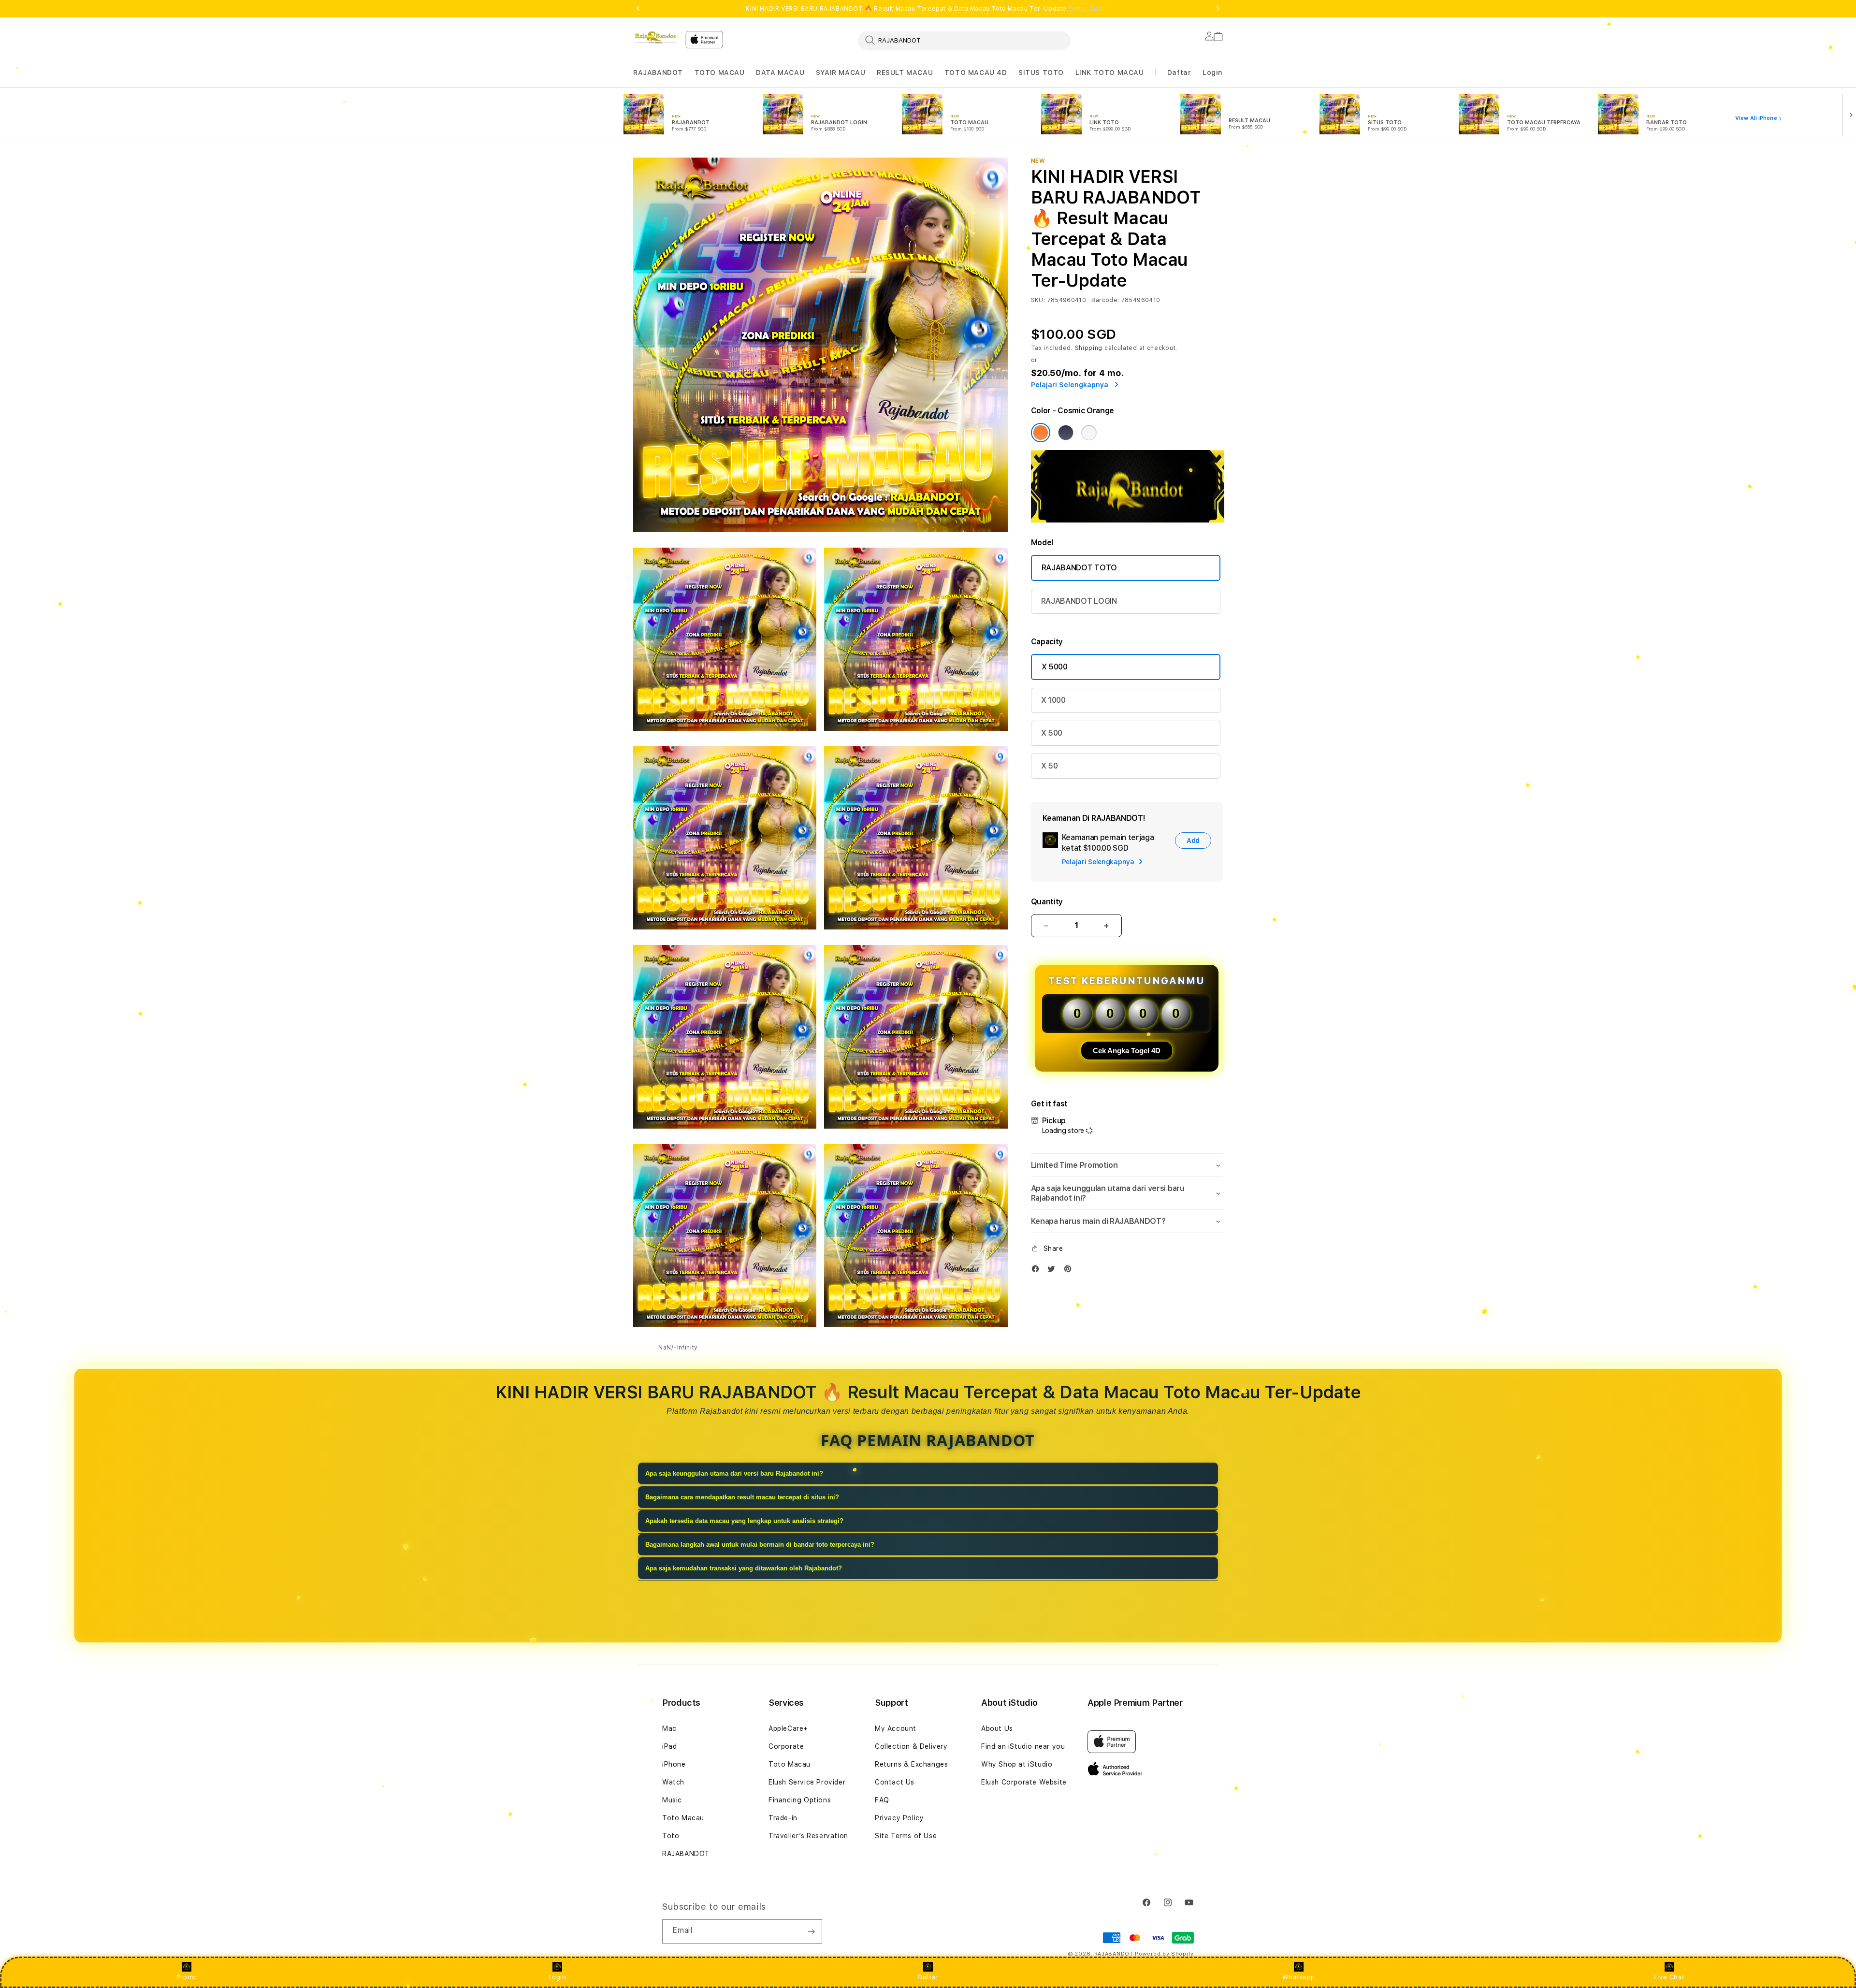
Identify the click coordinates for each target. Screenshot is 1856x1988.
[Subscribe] (811, 1931)
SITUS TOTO (1041, 73)
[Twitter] (1054, 1271)
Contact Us (895, 1782)
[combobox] (964, 40)
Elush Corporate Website (1024, 1782)
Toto (671, 1836)
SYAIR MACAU (841, 73)
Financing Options (800, 1800)
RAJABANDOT (658, 73)
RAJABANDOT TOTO (1079, 568)
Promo (187, 1977)
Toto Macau (683, 1818)
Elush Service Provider (807, 1782)
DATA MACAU (780, 73)
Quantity (1047, 902)
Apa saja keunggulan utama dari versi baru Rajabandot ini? (734, 1473)
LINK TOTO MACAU (1110, 73)
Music (672, 1800)
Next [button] (1218, 9)
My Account (896, 1728)
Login (558, 1977)
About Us (997, 1728)
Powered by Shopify (1164, 1954)
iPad (669, 1746)
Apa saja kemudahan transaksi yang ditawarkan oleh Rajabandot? (744, 1568)
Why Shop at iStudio (1017, 1764)
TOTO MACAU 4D (976, 73)
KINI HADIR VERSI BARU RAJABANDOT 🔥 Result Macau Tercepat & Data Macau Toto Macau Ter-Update (928, 9)
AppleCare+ (788, 1728)
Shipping (1089, 348)
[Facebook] (1038, 1271)
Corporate (786, 1746)
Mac (669, 1728)
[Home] (655, 37)
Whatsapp (1298, 1977)
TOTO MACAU (720, 73)
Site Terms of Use (906, 1836)
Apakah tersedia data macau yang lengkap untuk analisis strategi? (744, 1521)
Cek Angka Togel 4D (1127, 1051)
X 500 (1052, 733)
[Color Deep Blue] (1066, 433)
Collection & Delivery (911, 1746)
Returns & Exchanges (911, 1764)
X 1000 (1053, 700)
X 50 (1050, 766)
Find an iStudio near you (1023, 1746)
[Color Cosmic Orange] (1041, 433)
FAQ (882, 1800)
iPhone (674, 1764)
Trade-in (783, 1818)
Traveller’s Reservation (808, 1836)
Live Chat (1669, 1977)
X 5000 (1055, 667)
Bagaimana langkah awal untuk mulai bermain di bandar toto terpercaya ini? (760, 1545)
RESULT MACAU (905, 73)
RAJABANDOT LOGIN (1079, 601)
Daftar (928, 1977)
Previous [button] (638, 9)
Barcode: (1105, 300)
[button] (658, 73)
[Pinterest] (1070, 1271)
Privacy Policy (899, 1818)
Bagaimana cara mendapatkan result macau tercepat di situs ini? (742, 1497)
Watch (673, 1782)
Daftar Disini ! (1089, 9)
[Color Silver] (1089, 433)
